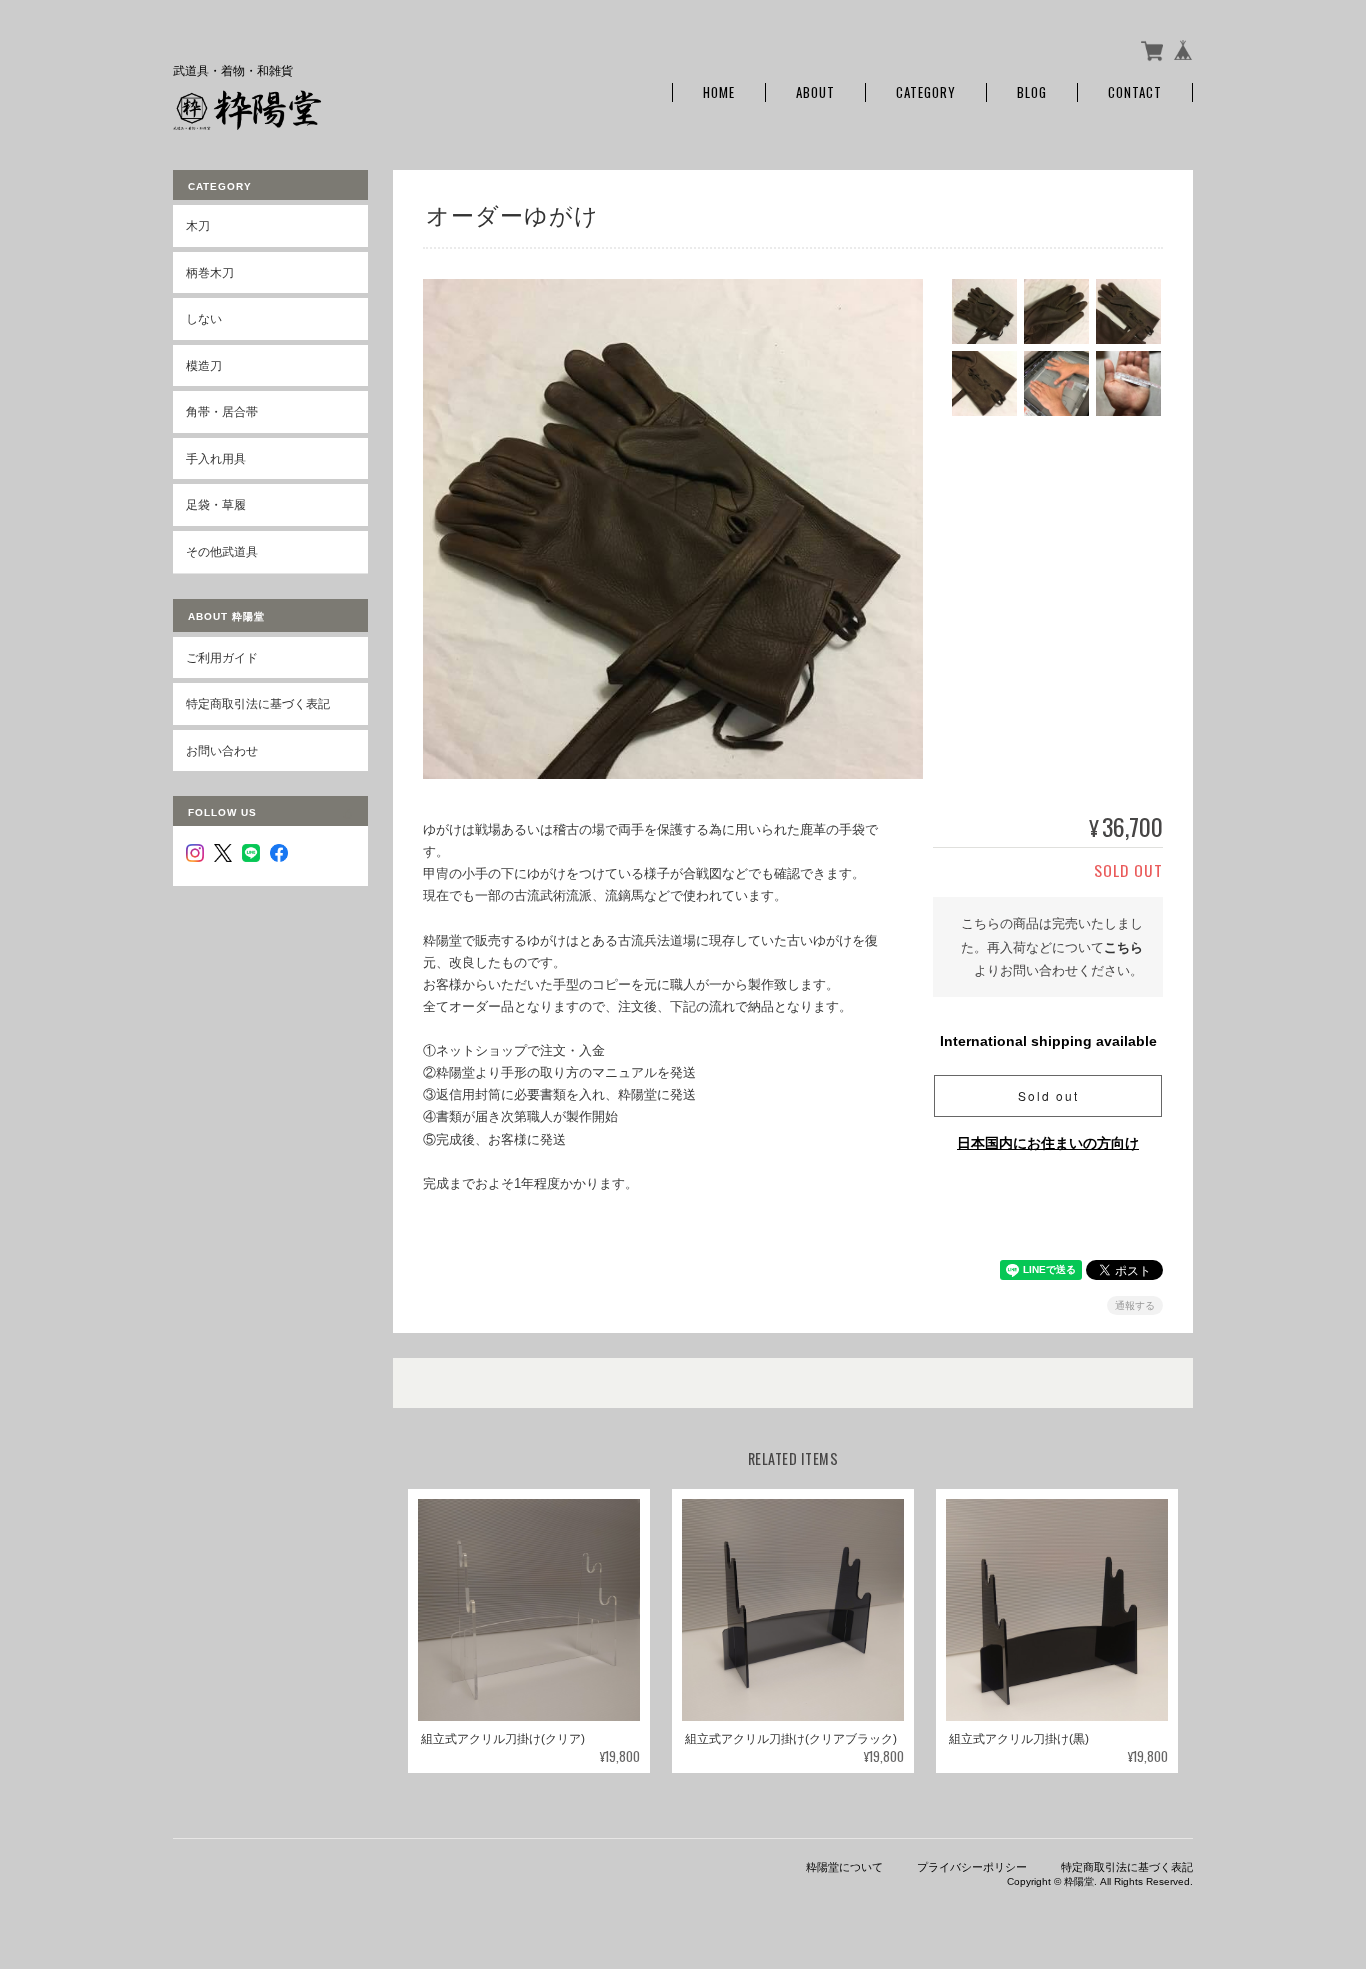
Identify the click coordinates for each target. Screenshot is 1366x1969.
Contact (1135, 92)
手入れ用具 (216, 458)
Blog (1032, 92)
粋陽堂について (844, 1867)
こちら (1123, 947)
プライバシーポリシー (972, 1867)
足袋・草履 (216, 504)
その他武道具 (222, 551)
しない (204, 318)
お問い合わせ (222, 750)
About (815, 92)
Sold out (1048, 1095)
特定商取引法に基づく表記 (258, 703)
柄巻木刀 (210, 272)
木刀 (198, 225)
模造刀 (204, 365)
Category (926, 92)
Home (719, 92)
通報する (1135, 1305)
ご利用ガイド (222, 657)
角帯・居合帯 (222, 411)
